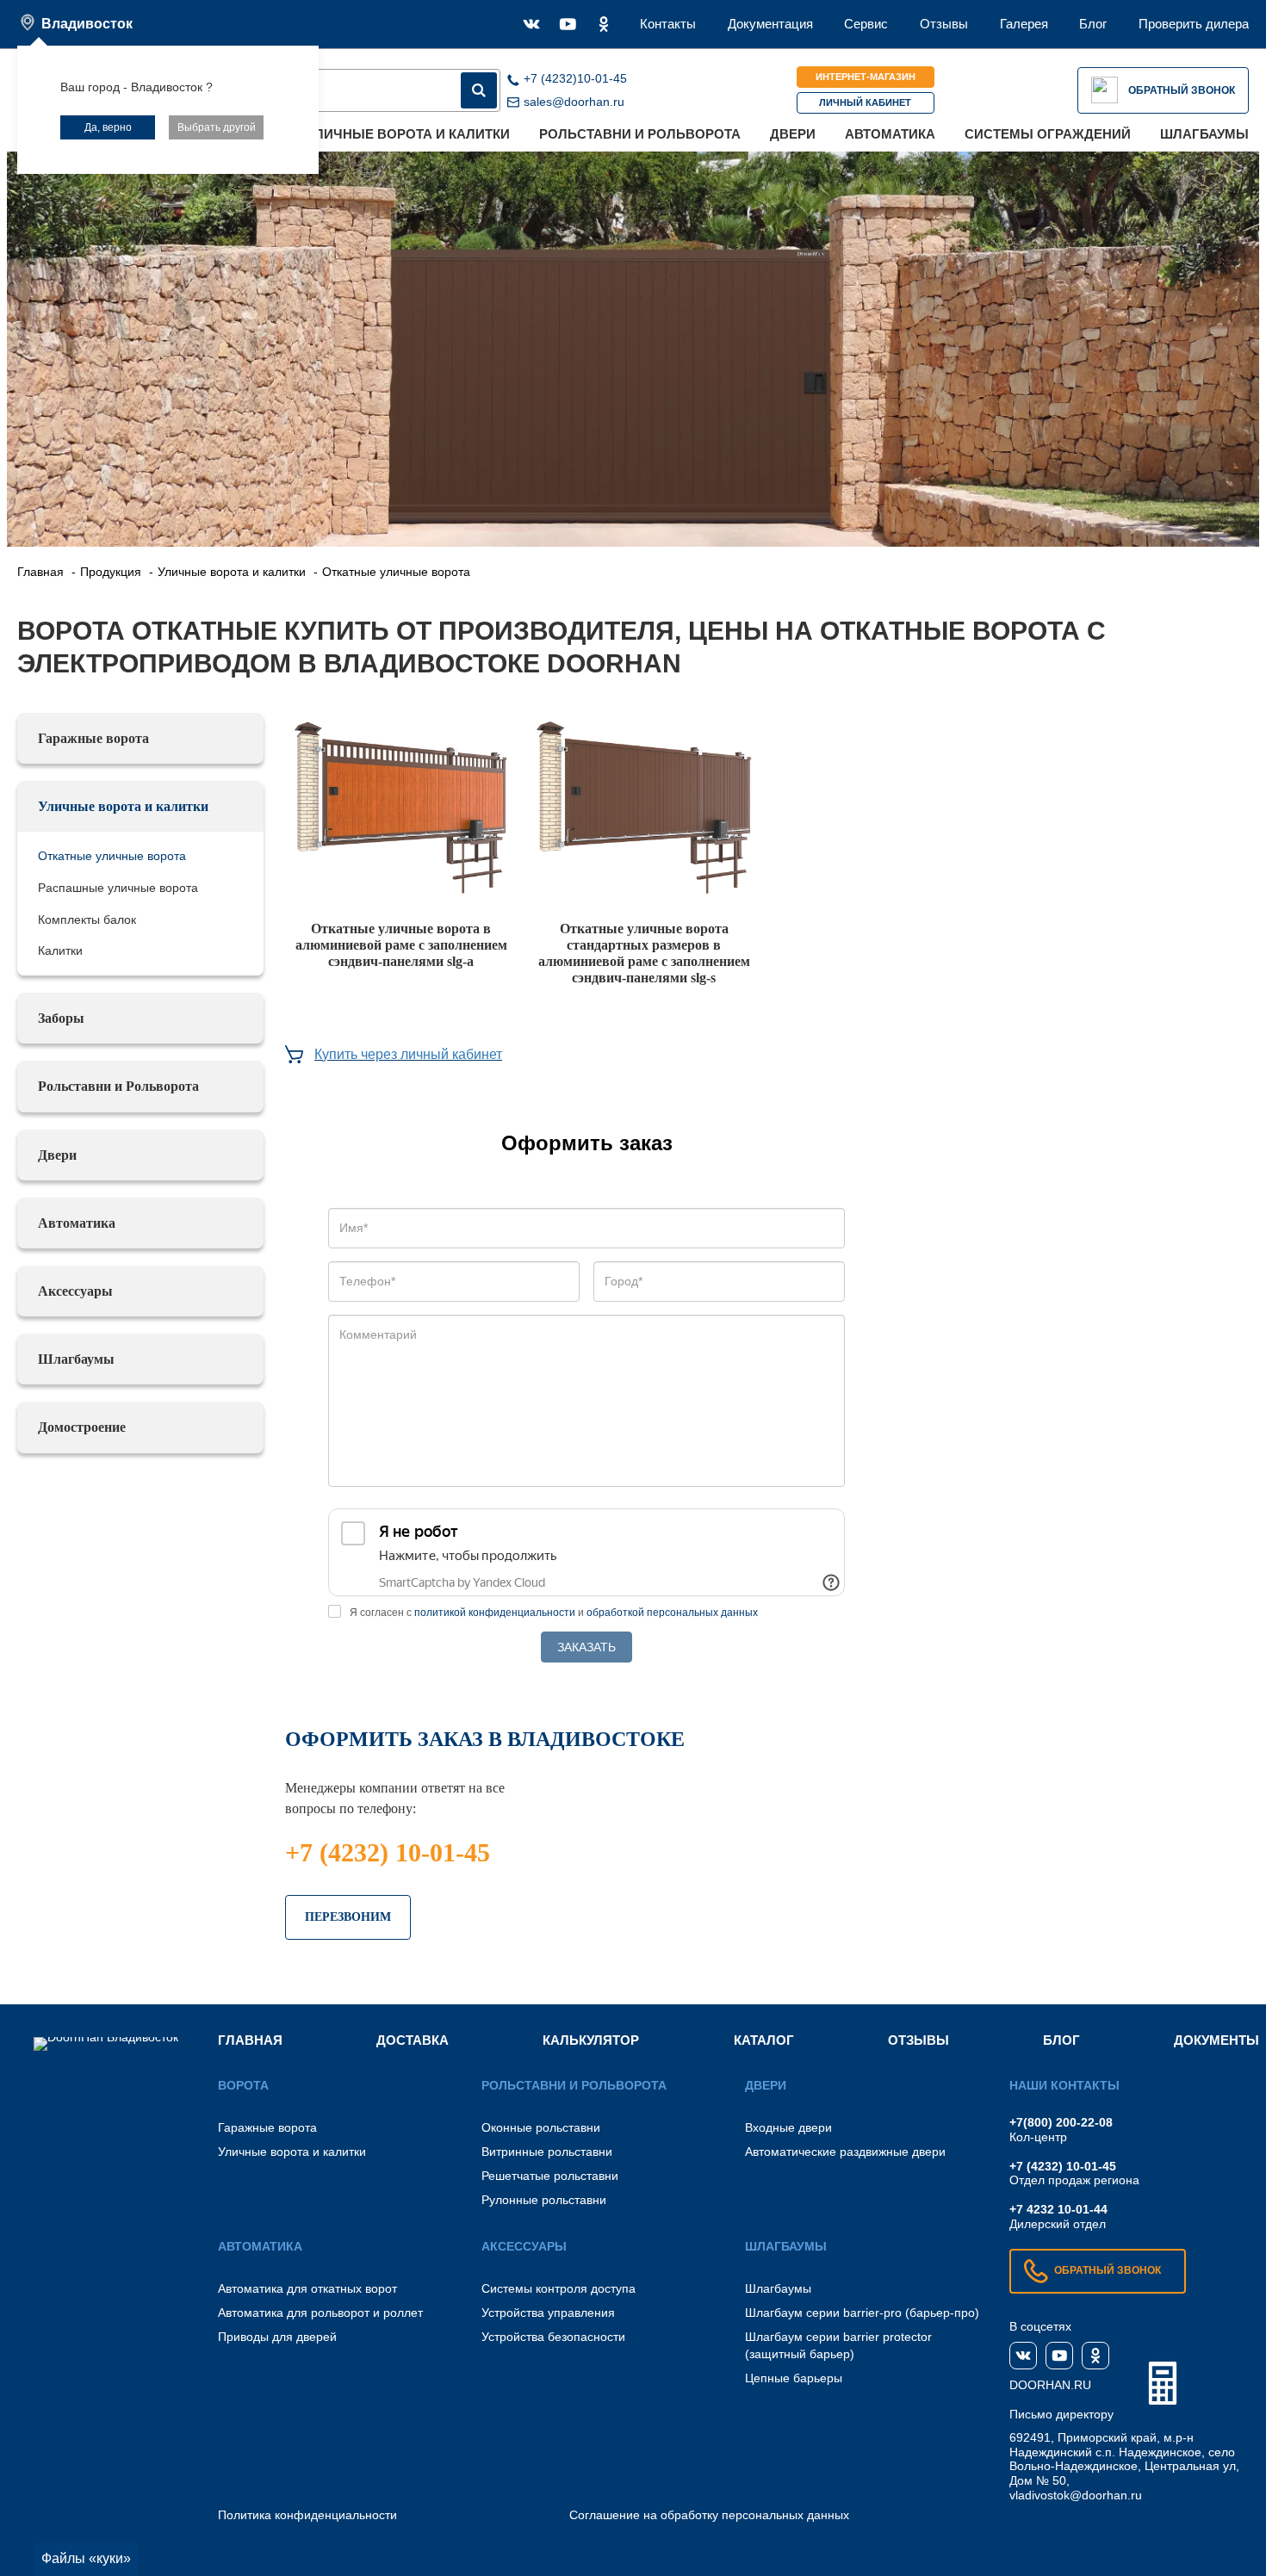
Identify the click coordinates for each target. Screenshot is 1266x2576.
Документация (770, 24)
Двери (793, 134)
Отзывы (944, 24)
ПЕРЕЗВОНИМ (348, 1917)
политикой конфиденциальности (495, 1613)
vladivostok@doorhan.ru (1076, 2495)
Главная (250, 2040)
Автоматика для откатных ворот (307, 2288)
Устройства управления (548, 2313)
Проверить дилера (1194, 24)
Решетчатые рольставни (550, 2176)
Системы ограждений (1048, 134)
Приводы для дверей (277, 2337)
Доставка (413, 2040)
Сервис (866, 24)
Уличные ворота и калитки (409, 134)
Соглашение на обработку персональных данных (709, 2515)
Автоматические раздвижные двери (845, 2152)
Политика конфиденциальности (307, 2515)
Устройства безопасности (553, 2337)
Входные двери (788, 2127)
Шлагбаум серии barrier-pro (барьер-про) (862, 2313)
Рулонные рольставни (544, 2200)
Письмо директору (1061, 2414)
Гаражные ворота (93, 738)
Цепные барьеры (794, 2378)
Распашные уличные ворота (118, 888)
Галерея (1024, 24)
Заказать (586, 1647)
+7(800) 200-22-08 (1061, 2122)
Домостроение (82, 1427)
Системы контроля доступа (559, 2288)
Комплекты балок (87, 920)
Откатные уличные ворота (112, 856)
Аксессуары (75, 1291)
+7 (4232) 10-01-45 (388, 1852)
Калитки (60, 951)
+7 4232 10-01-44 (1058, 2209)
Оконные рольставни (541, 2127)
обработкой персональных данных (672, 1613)
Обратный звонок (1182, 90)
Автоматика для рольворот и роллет (320, 2313)
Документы (1216, 2040)
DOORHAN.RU (1050, 2385)
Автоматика (890, 134)
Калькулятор (591, 2040)
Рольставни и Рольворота (640, 134)
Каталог (764, 2040)
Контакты (668, 24)
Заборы (61, 1018)
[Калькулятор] (1163, 2383)
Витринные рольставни (547, 2152)
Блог (1093, 24)
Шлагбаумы (1204, 134)
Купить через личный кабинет (408, 1054)
